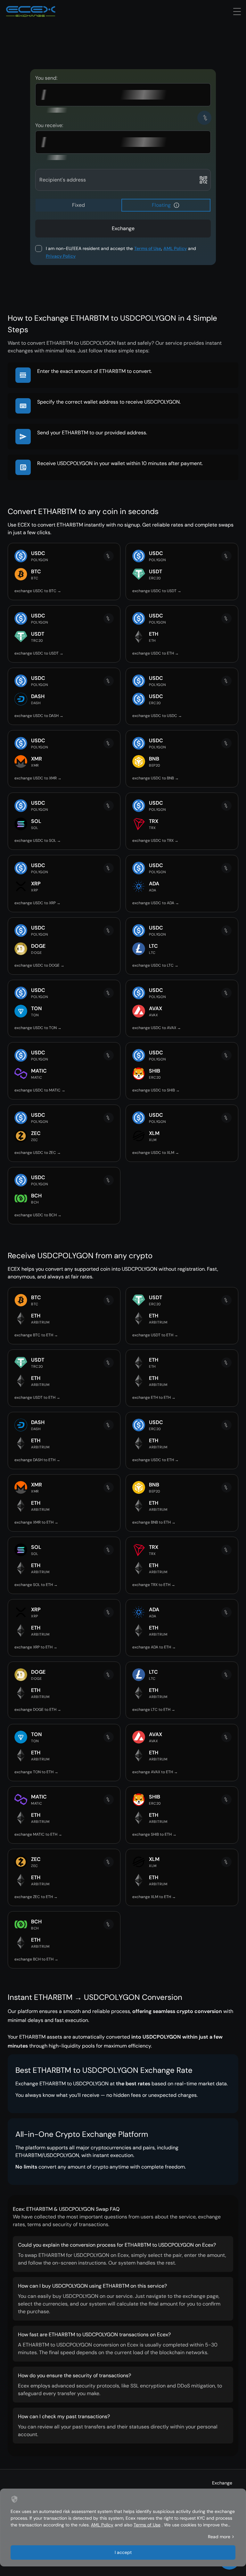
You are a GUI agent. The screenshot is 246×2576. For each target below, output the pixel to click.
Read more (219, 2537)
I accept (123, 2552)
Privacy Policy (61, 256)
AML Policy (175, 248)
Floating (161, 205)
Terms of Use (148, 248)
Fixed (78, 205)
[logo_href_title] (31, 12)
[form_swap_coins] (204, 118)
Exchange (222, 2483)
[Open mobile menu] (237, 12)
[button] (176, 205)
